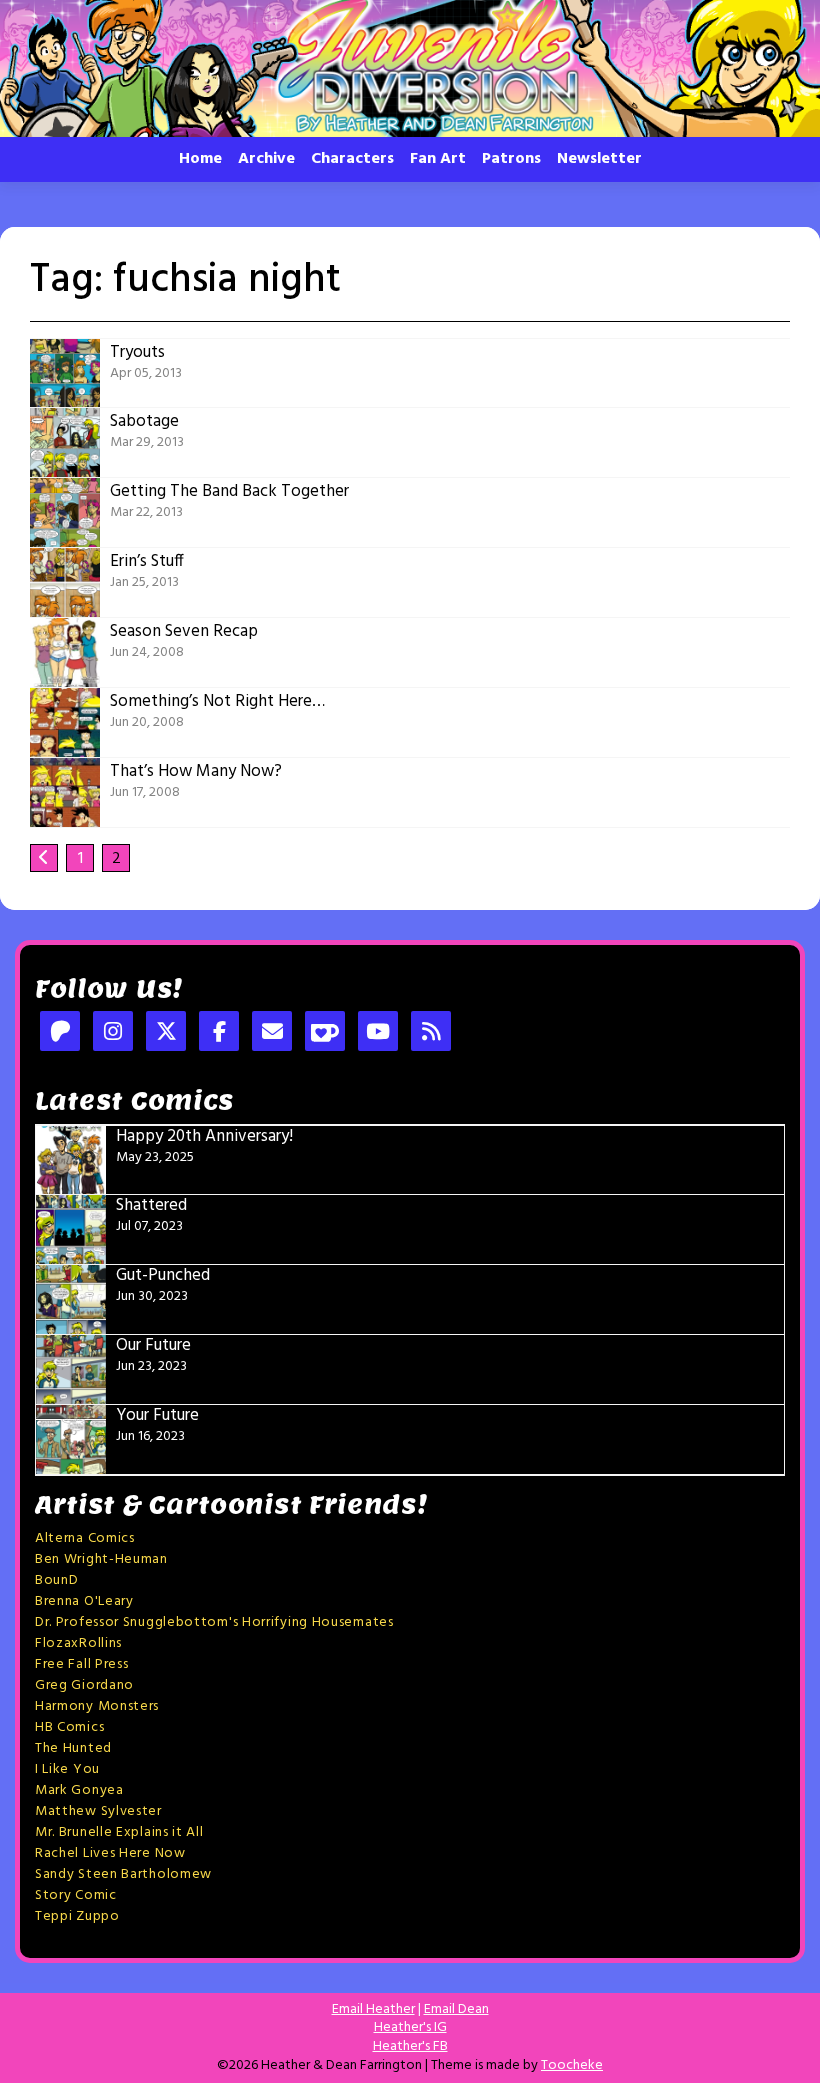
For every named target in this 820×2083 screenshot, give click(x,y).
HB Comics (69, 1727)
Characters (352, 159)
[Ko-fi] (325, 1033)
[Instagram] (113, 1033)
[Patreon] (60, 1033)
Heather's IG (410, 2027)
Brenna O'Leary (84, 1601)
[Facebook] (219, 1033)
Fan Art (438, 159)
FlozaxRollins (78, 1643)
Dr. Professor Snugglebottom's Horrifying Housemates (214, 1622)
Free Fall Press (82, 1664)
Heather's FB (410, 2046)
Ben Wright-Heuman (101, 1559)
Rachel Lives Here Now (110, 1853)
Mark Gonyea (79, 1790)
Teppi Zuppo (77, 1916)
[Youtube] (378, 1033)
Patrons (511, 159)
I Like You (67, 1769)
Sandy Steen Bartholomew (123, 1874)
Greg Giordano (84, 1685)
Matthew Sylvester (98, 1811)
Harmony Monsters (97, 1706)
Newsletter (599, 159)
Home (200, 159)
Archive (266, 159)
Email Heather (373, 2009)
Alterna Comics (85, 1538)
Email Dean (456, 2009)
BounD (57, 1580)
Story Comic (76, 1895)
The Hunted (73, 1748)
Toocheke (572, 2065)
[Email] (272, 1033)
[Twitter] (166, 1033)
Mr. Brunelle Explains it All (119, 1832)
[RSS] (431, 1033)
